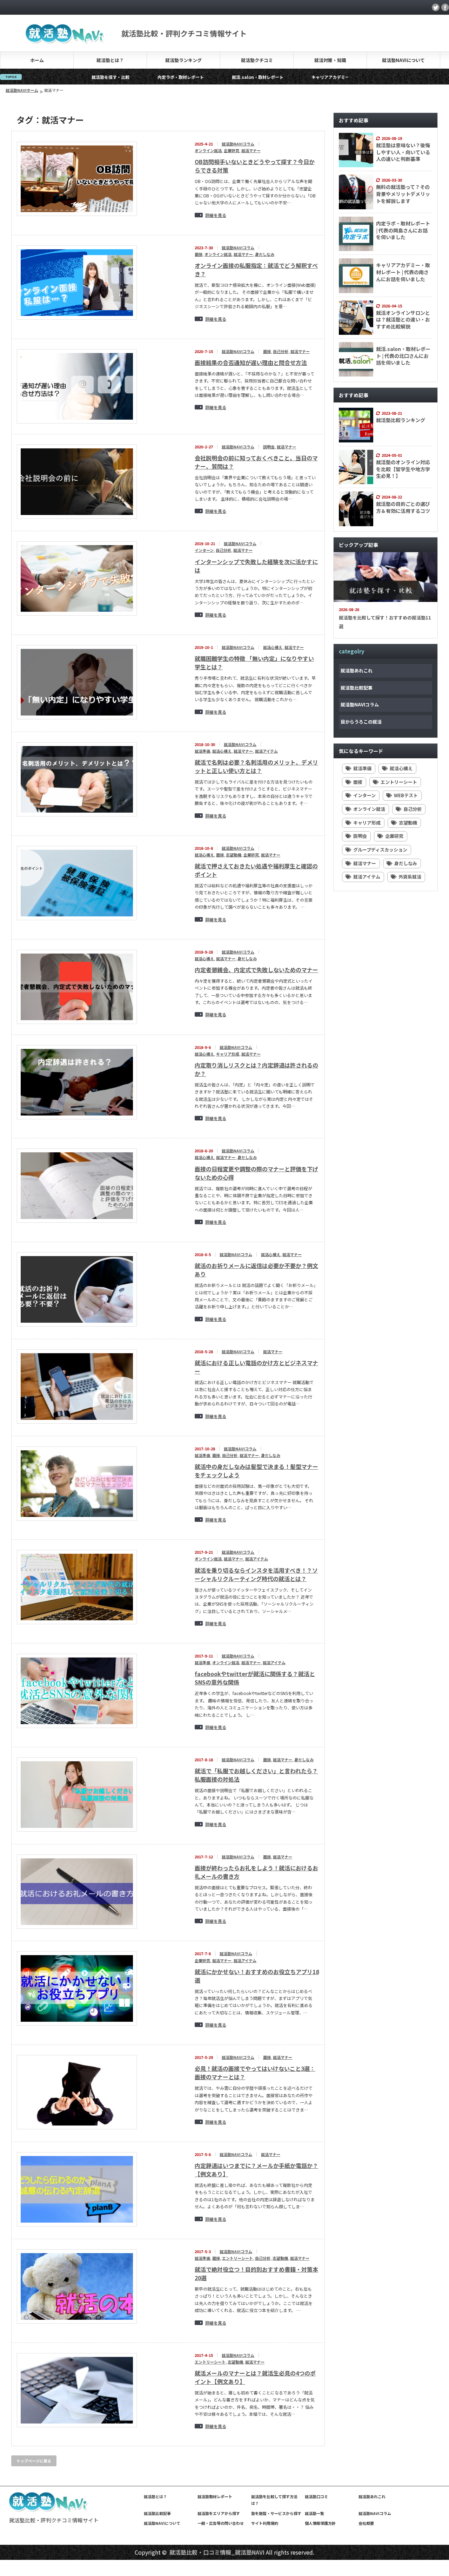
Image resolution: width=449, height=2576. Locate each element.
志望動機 (234, 855)
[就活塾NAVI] (65, 40)
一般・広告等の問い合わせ (221, 2523)
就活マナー (251, 150)
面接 (199, 254)
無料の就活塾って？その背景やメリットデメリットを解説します (403, 194)
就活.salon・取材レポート (174, 77)
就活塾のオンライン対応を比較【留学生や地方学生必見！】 (403, 469)
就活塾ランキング (183, 60)
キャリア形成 (228, 1054)
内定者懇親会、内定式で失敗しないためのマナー (256, 970)
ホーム (37, 60)
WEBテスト (406, 795)
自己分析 (281, 351)
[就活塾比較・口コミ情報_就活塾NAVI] (49, 2510)
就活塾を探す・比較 (27, 77)
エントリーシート (237, 2258)
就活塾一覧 (314, 2513)
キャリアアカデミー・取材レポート (261, 77)
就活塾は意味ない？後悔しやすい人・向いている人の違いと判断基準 (403, 152)
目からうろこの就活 (361, 722)
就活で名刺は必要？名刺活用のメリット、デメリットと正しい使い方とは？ (256, 766)
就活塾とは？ (110, 60)
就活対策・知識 (330, 60)
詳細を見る (216, 215)
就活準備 (202, 751)
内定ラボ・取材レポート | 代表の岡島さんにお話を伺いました (403, 230)
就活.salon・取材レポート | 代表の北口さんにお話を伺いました (403, 356)
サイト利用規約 (265, 2523)
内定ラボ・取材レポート (97, 77)
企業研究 (232, 150)
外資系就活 (410, 877)
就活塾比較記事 (357, 688)
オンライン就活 (208, 150)
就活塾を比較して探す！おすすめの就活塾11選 (385, 622)
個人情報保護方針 (320, 2523)
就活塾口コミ (316, 2496)
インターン (204, 550)
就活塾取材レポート (215, 2496)
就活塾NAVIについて (403, 60)
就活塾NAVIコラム (238, 144)
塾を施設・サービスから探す (276, 2513)
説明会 (269, 447)
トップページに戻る (34, 2461)
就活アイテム (266, 751)
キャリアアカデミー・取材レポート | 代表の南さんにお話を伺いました (403, 272)
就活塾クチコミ (257, 60)
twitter (436, 7)
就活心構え (273, 647)
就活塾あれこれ (357, 670)
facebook (445, 7)
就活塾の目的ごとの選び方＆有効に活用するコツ (403, 507)
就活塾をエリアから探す (219, 2513)
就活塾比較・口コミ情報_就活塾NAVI (217, 2552)
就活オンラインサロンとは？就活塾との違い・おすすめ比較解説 (403, 320)
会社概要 (366, 2523)
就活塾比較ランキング (401, 420)
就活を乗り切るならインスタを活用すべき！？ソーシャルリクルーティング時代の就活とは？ (256, 1574)
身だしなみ (265, 254)
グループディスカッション (380, 850)
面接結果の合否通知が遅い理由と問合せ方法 (251, 362)
